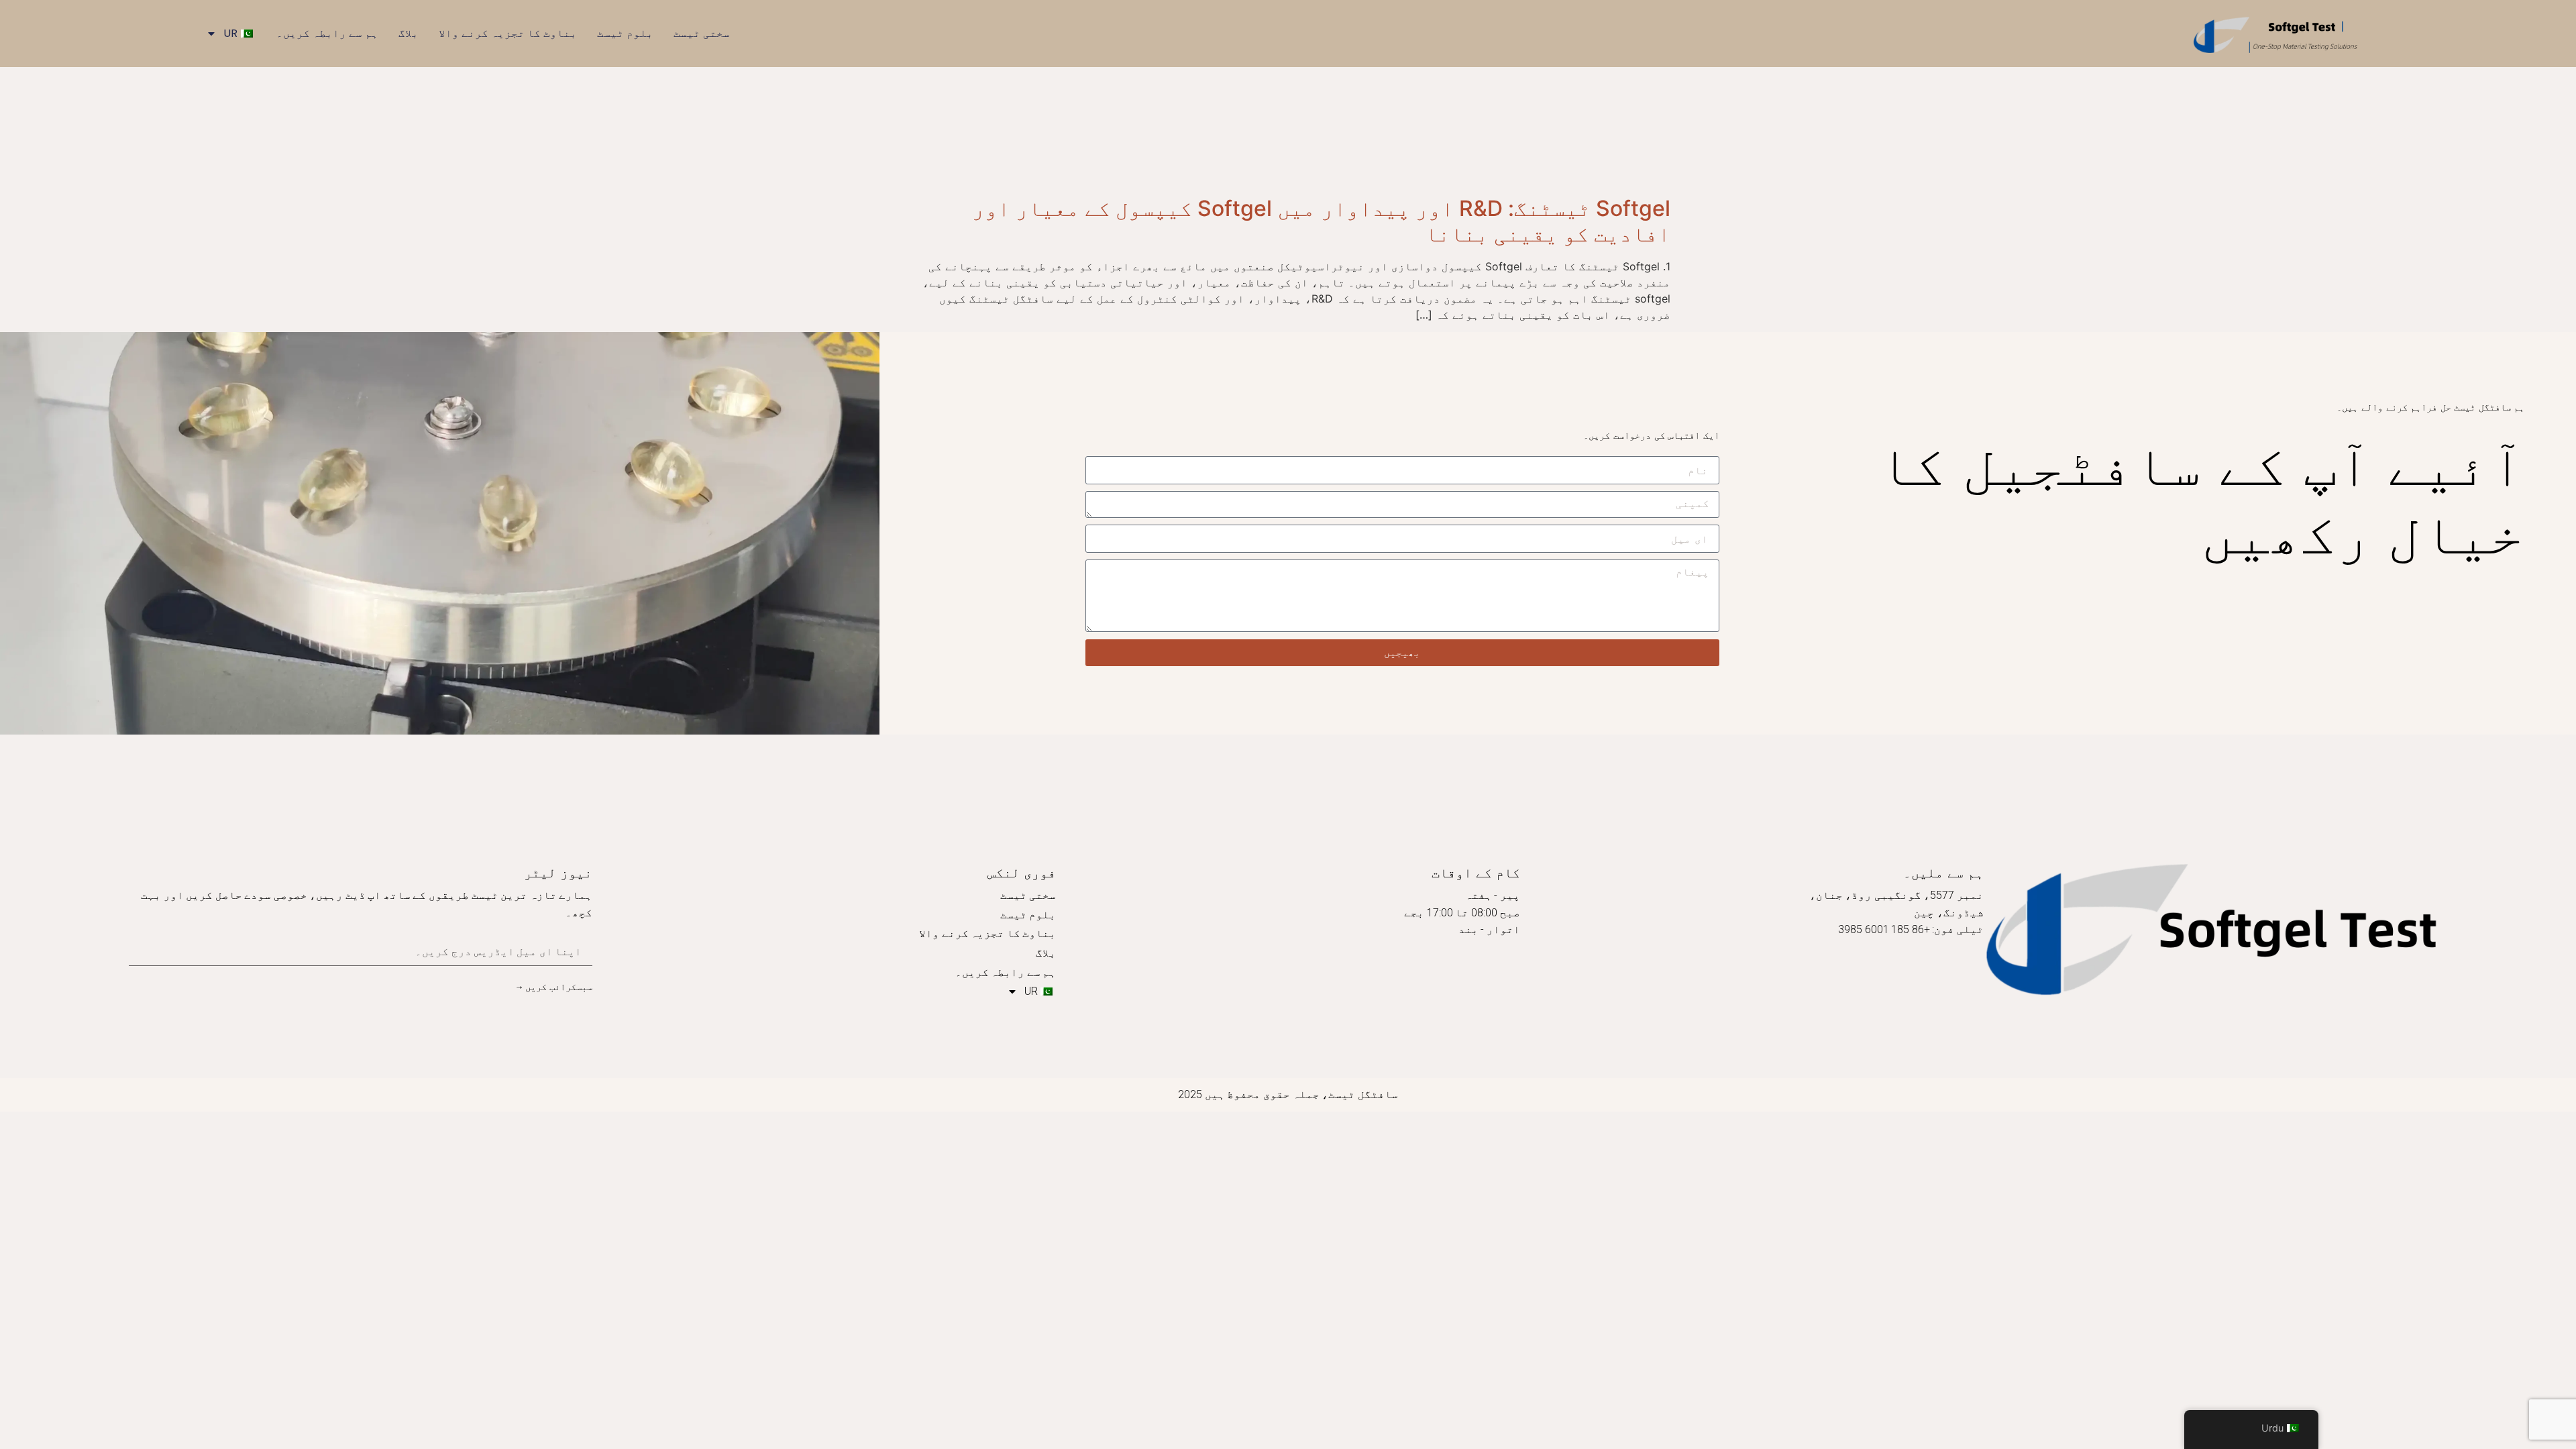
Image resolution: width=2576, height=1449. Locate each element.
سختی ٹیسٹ (702, 33)
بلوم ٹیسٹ (625, 33)
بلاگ (409, 33)
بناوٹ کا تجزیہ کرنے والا (508, 33)
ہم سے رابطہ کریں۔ (327, 33)
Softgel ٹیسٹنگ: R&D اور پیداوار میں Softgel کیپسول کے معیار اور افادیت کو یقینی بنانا (1321, 221)
